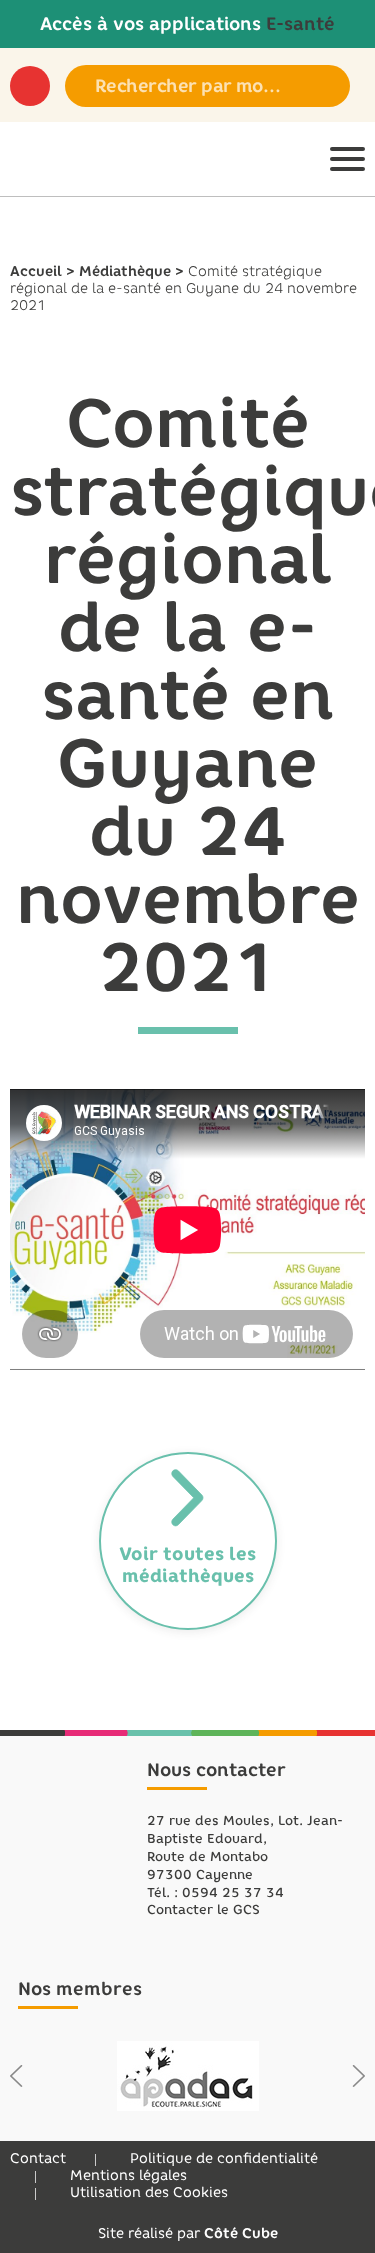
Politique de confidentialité (224, 2158)
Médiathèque (125, 271)
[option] (187, 2076)
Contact (38, 2158)
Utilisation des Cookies (149, 2192)
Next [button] (358, 2076)
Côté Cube (241, 2233)
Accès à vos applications (187, 24)
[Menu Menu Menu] (347, 159)
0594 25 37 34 (233, 1892)
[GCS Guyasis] (40, 159)
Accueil (36, 271)
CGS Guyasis (73, 1839)
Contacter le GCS (203, 1909)
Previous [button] (16, 2076)
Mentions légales (128, 2175)
